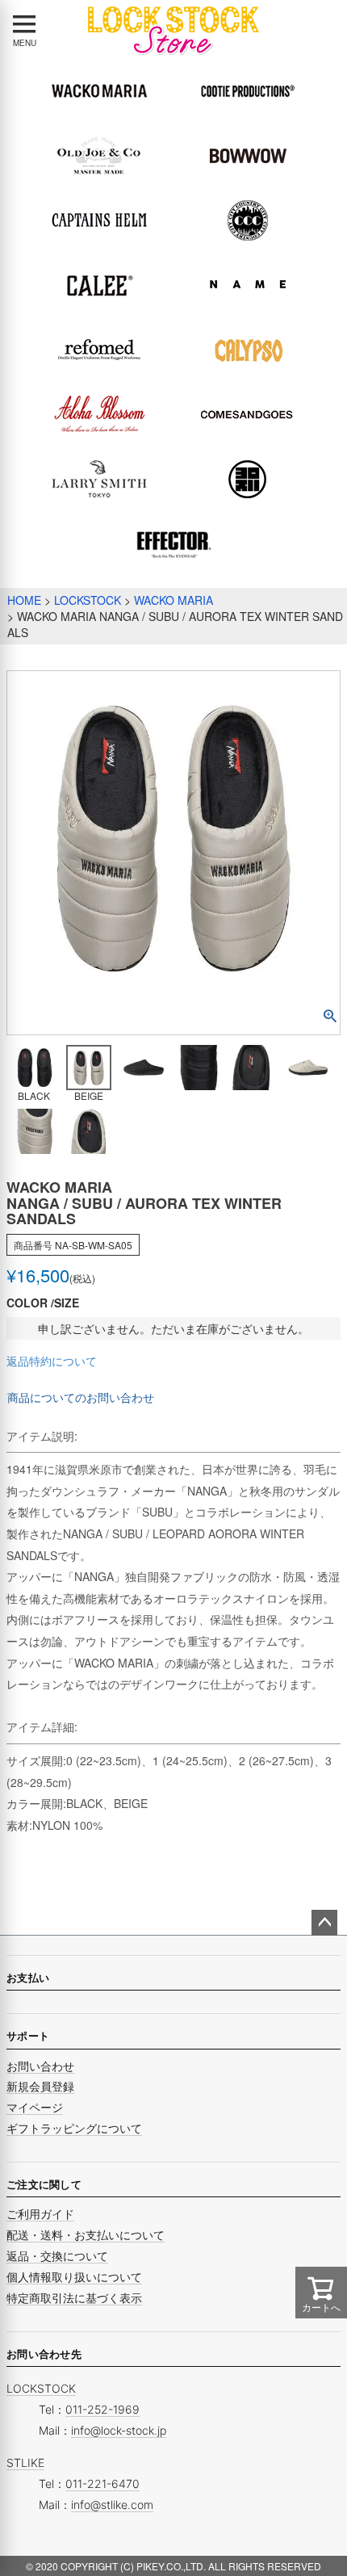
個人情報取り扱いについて (74, 2277)
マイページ (35, 2107)
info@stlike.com (112, 2505)
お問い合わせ (40, 2066)
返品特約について (52, 1361)
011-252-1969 (102, 2409)
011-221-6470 (102, 2484)
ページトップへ (324, 1923)
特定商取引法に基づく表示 (74, 2298)
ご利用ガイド (40, 2214)
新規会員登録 (40, 2086)
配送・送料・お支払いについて (86, 2235)
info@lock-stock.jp (119, 2430)
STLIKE (25, 2463)
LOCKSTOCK (88, 600)
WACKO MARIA (173, 600)
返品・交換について (57, 2256)
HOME (24, 600)
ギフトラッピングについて (74, 2128)
